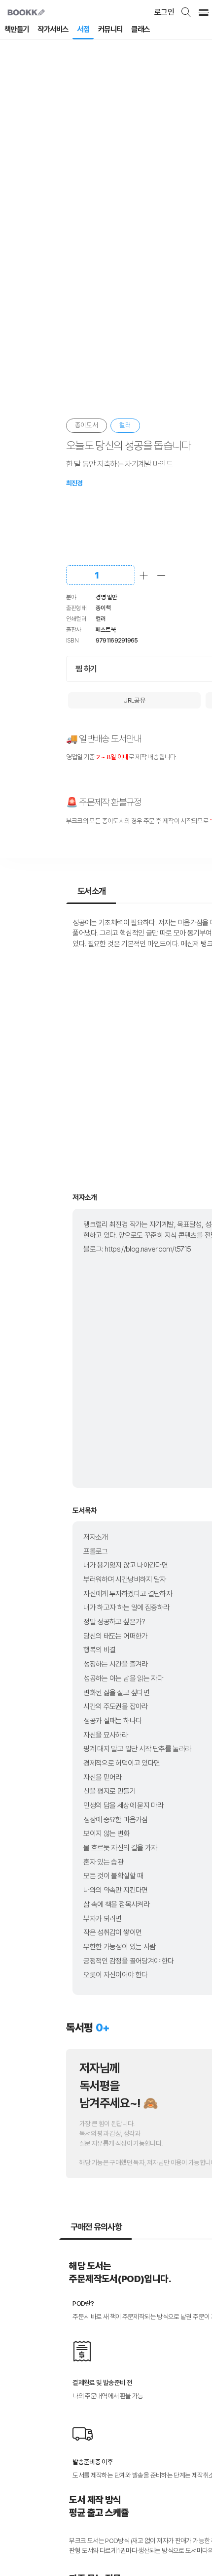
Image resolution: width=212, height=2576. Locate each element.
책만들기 (17, 29)
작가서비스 (53, 29)
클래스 (140, 29)
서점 (83, 29)
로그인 (164, 12)
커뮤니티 (110, 29)
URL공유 (134, 700)
